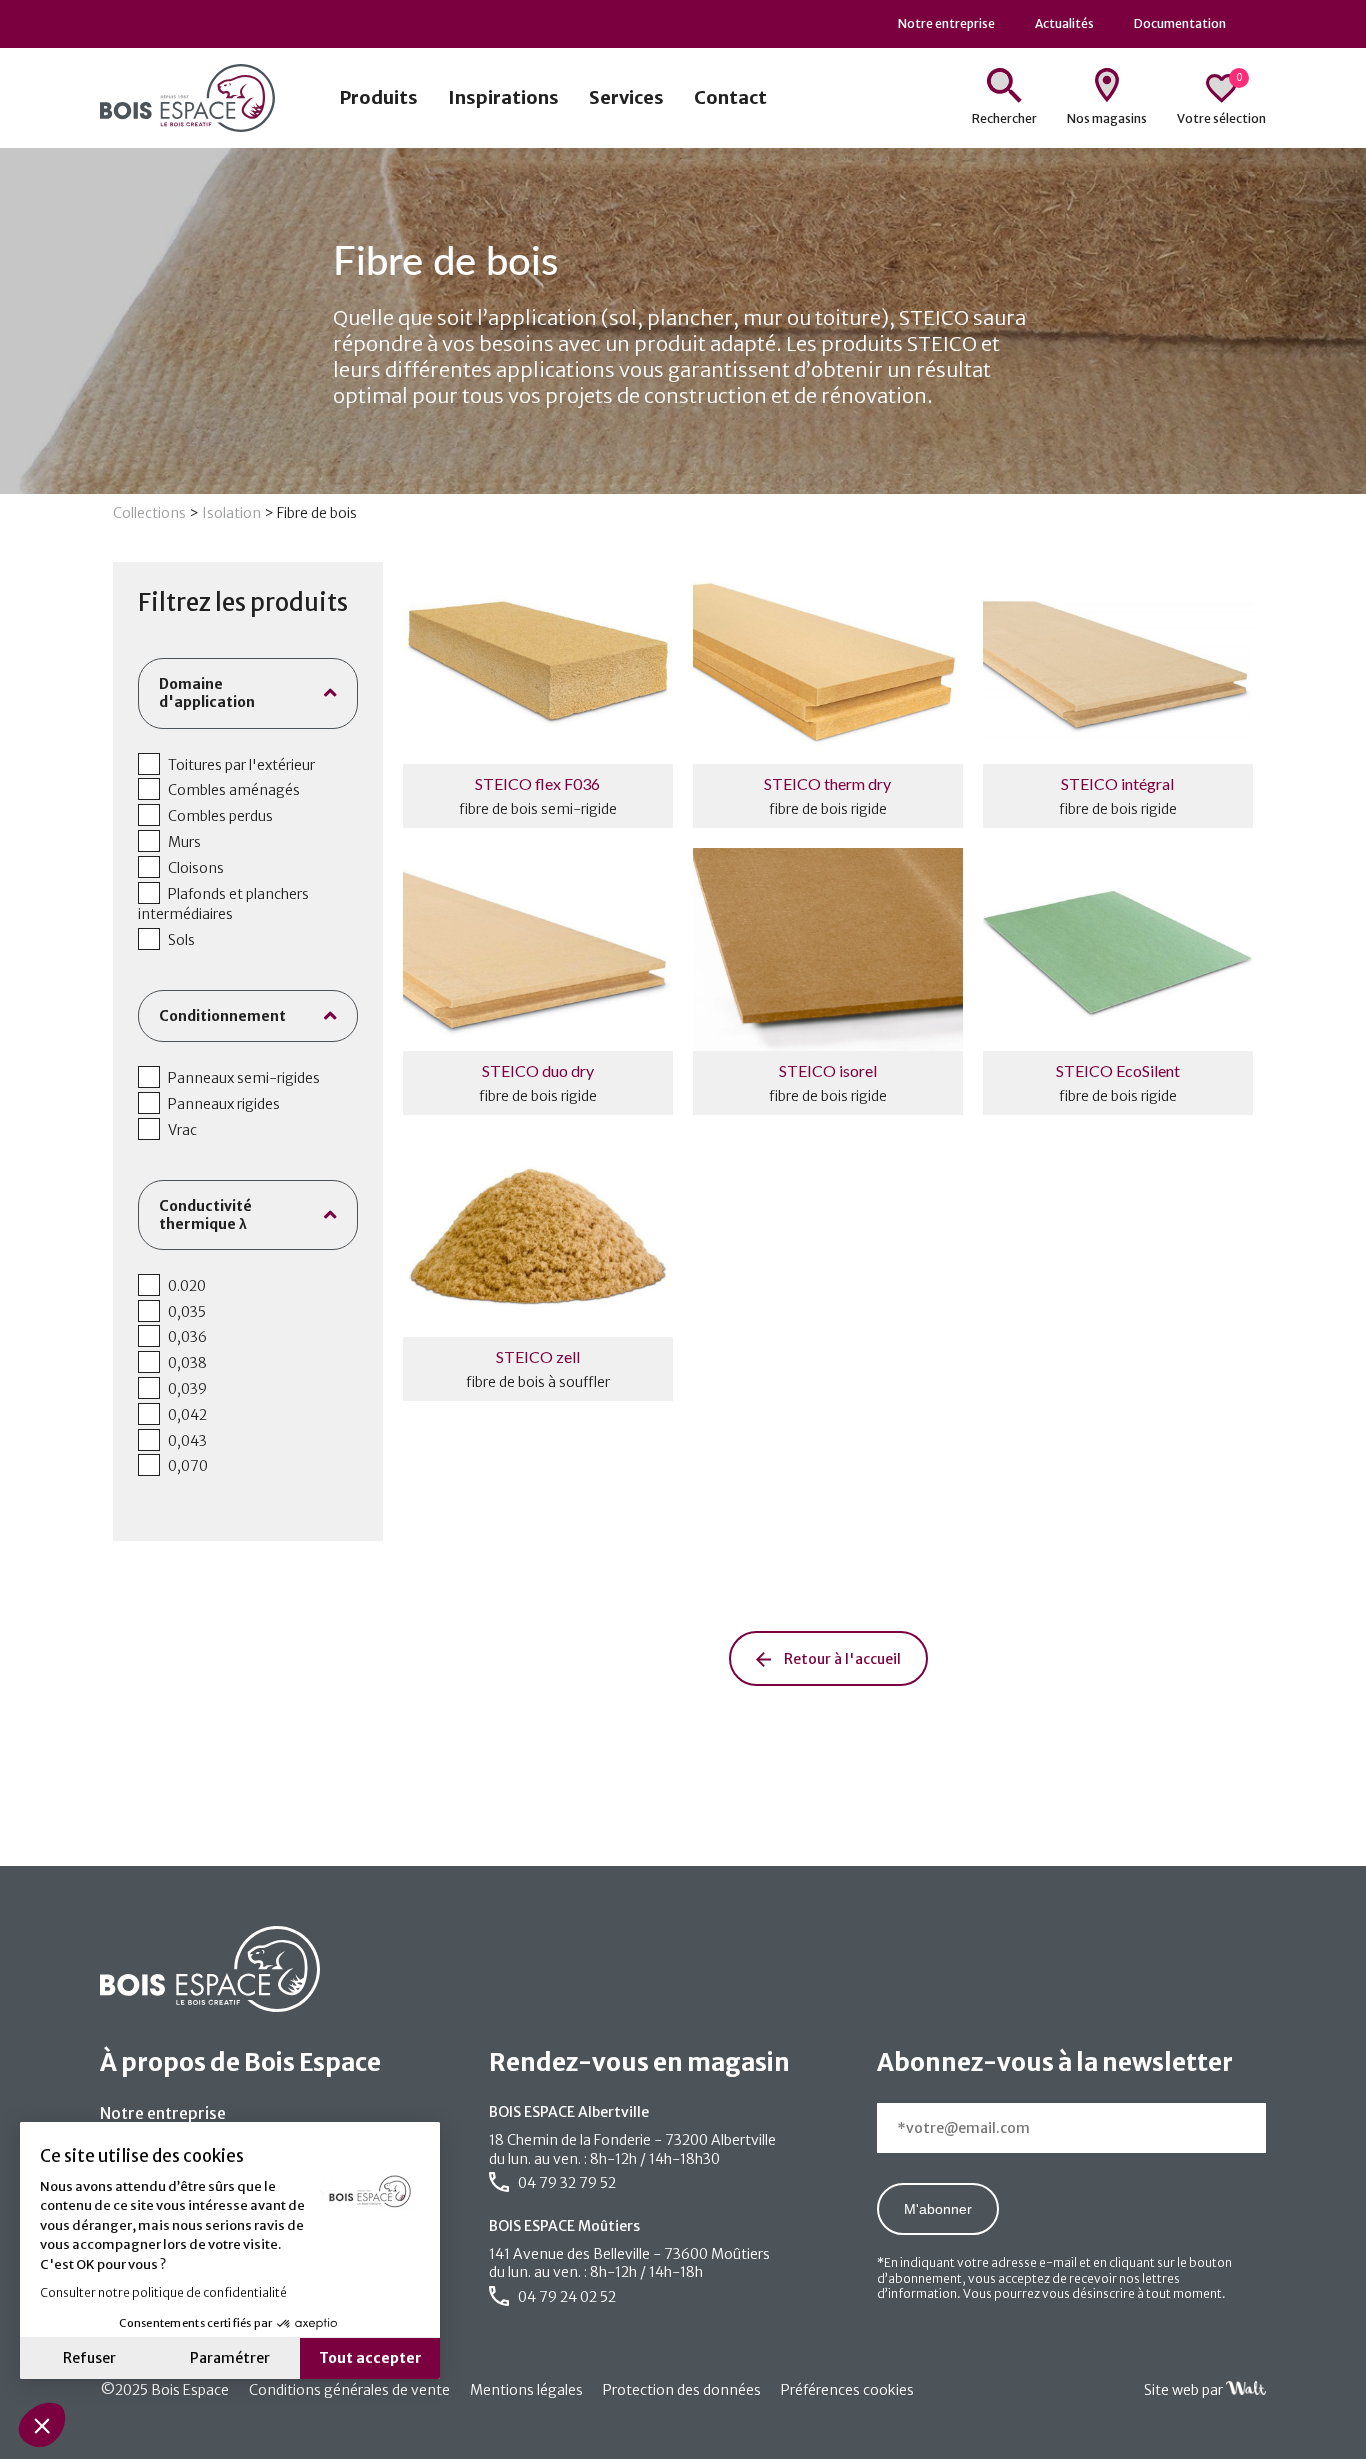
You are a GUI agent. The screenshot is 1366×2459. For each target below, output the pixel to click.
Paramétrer (230, 2358)
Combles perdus (220, 816)
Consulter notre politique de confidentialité (163, 2292)
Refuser (89, 2358)
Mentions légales (526, 2390)
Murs (184, 842)
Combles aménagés (234, 790)
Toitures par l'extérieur (241, 765)
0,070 (188, 1466)
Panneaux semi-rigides (244, 1078)
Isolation (231, 513)
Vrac (182, 1130)
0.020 (187, 1286)
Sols (181, 940)
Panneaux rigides (224, 1104)
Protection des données (682, 2390)
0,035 (187, 1312)
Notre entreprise (163, 2113)
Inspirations (503, 97)
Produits (379, 97)
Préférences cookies (847, 2390)
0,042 (187, 1415)
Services (626, 97)
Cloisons (196, 868)
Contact (730, 97)
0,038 (187, 1363)
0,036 (187, 1337)
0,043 (187, 1441)
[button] (42, 2425)
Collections (149, 513)
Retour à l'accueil (841, 1659)
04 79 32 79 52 (565, 2183)
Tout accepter (370, 2358)
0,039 (187, 1389)
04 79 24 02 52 (565, 2297)
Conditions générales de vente (349, 2390)
